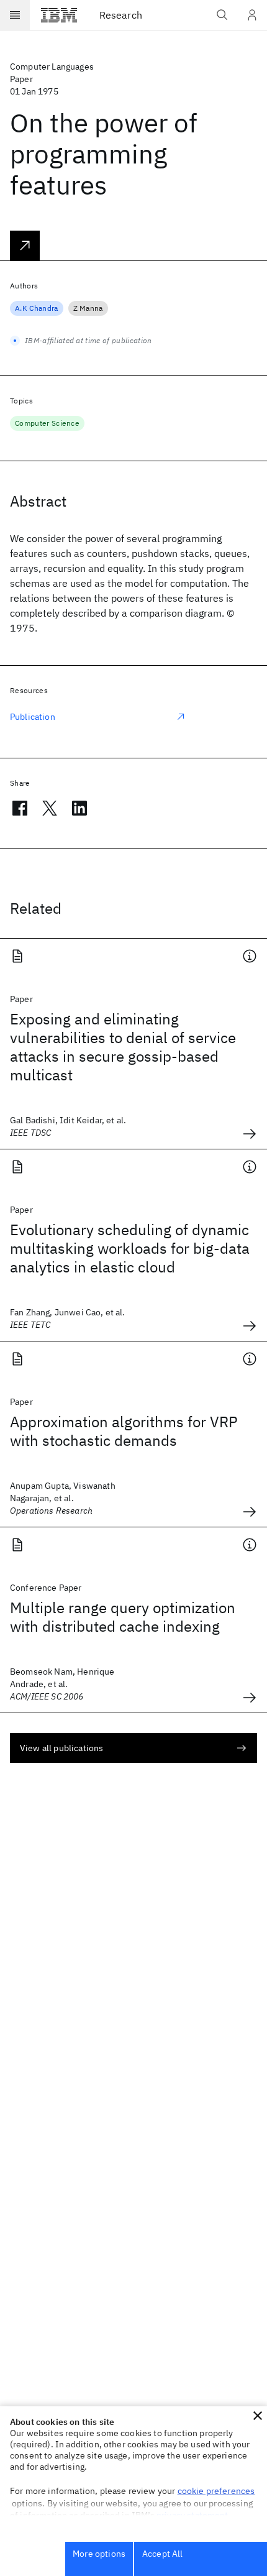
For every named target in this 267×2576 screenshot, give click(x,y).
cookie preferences (216, 2491)
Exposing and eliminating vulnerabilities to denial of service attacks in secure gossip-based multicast (123, 1047)
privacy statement (192, 2515)
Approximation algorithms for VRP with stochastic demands (124, 1431)
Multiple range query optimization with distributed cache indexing (123, 1617)
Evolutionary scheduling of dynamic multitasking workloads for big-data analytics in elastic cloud (130, 1248)
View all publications (61, 1748)
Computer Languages (52, 67)
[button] (258, 2416)
